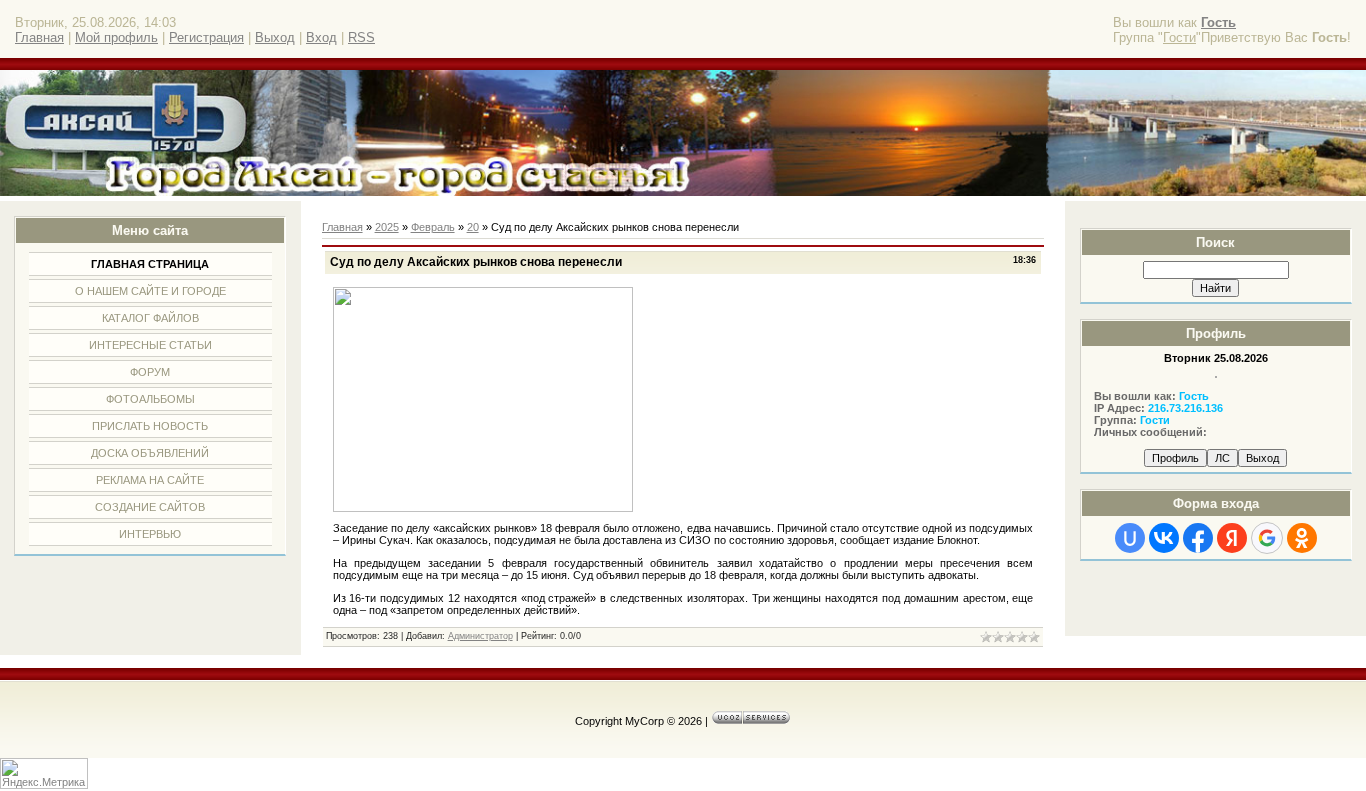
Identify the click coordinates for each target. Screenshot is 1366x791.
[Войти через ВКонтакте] (1164, 538)
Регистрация (206, 37)
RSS (361, 37)
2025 (387, 227)
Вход (321, 37)
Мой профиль (116, 37)
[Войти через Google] (1267, 538)
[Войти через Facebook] (1198, 538)
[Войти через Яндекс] (1232, 538)
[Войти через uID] (1130, 538)
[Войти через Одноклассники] (1302, 538)
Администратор (480, 636)
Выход (275, 37)
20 (473, 227)
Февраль (433, 227)
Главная (39, 37)
